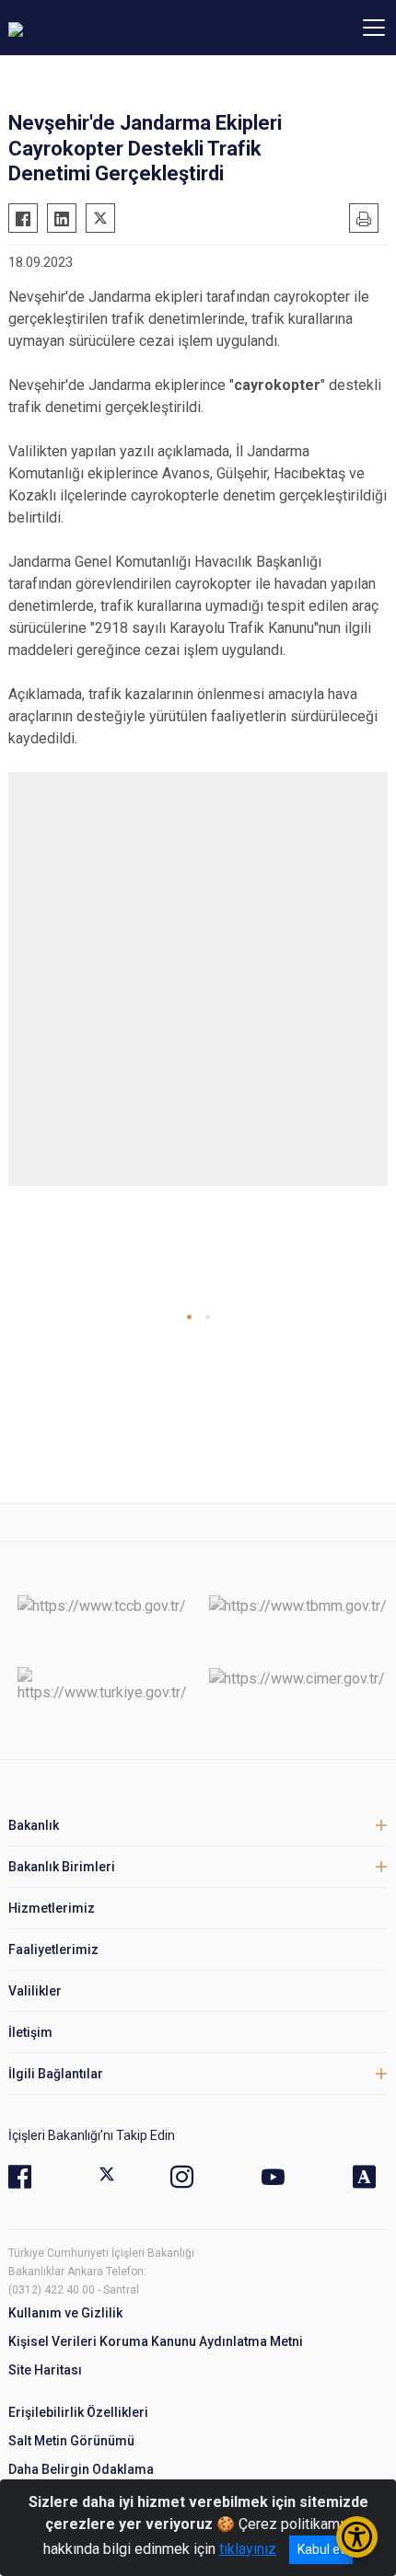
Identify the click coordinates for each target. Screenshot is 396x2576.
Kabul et (321, 2549)
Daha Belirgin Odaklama (81, 2469)
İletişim (30, 2032)
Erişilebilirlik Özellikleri (78, 2412)
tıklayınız (248, 2549)
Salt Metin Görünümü (71, 2441)
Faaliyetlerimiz (53, 1949)
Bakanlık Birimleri (62, 1867)
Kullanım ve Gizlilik (65, 2313)
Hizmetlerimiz (52, 1908)
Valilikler (35, 1991)
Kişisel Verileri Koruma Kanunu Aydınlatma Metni (156, 2341)
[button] (189, 1317)
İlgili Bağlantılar (56, 2074)
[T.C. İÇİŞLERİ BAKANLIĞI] (110, 28)
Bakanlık (34, 1825)
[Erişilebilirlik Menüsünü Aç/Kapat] (357, 2537)
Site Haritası (45, 2370)
